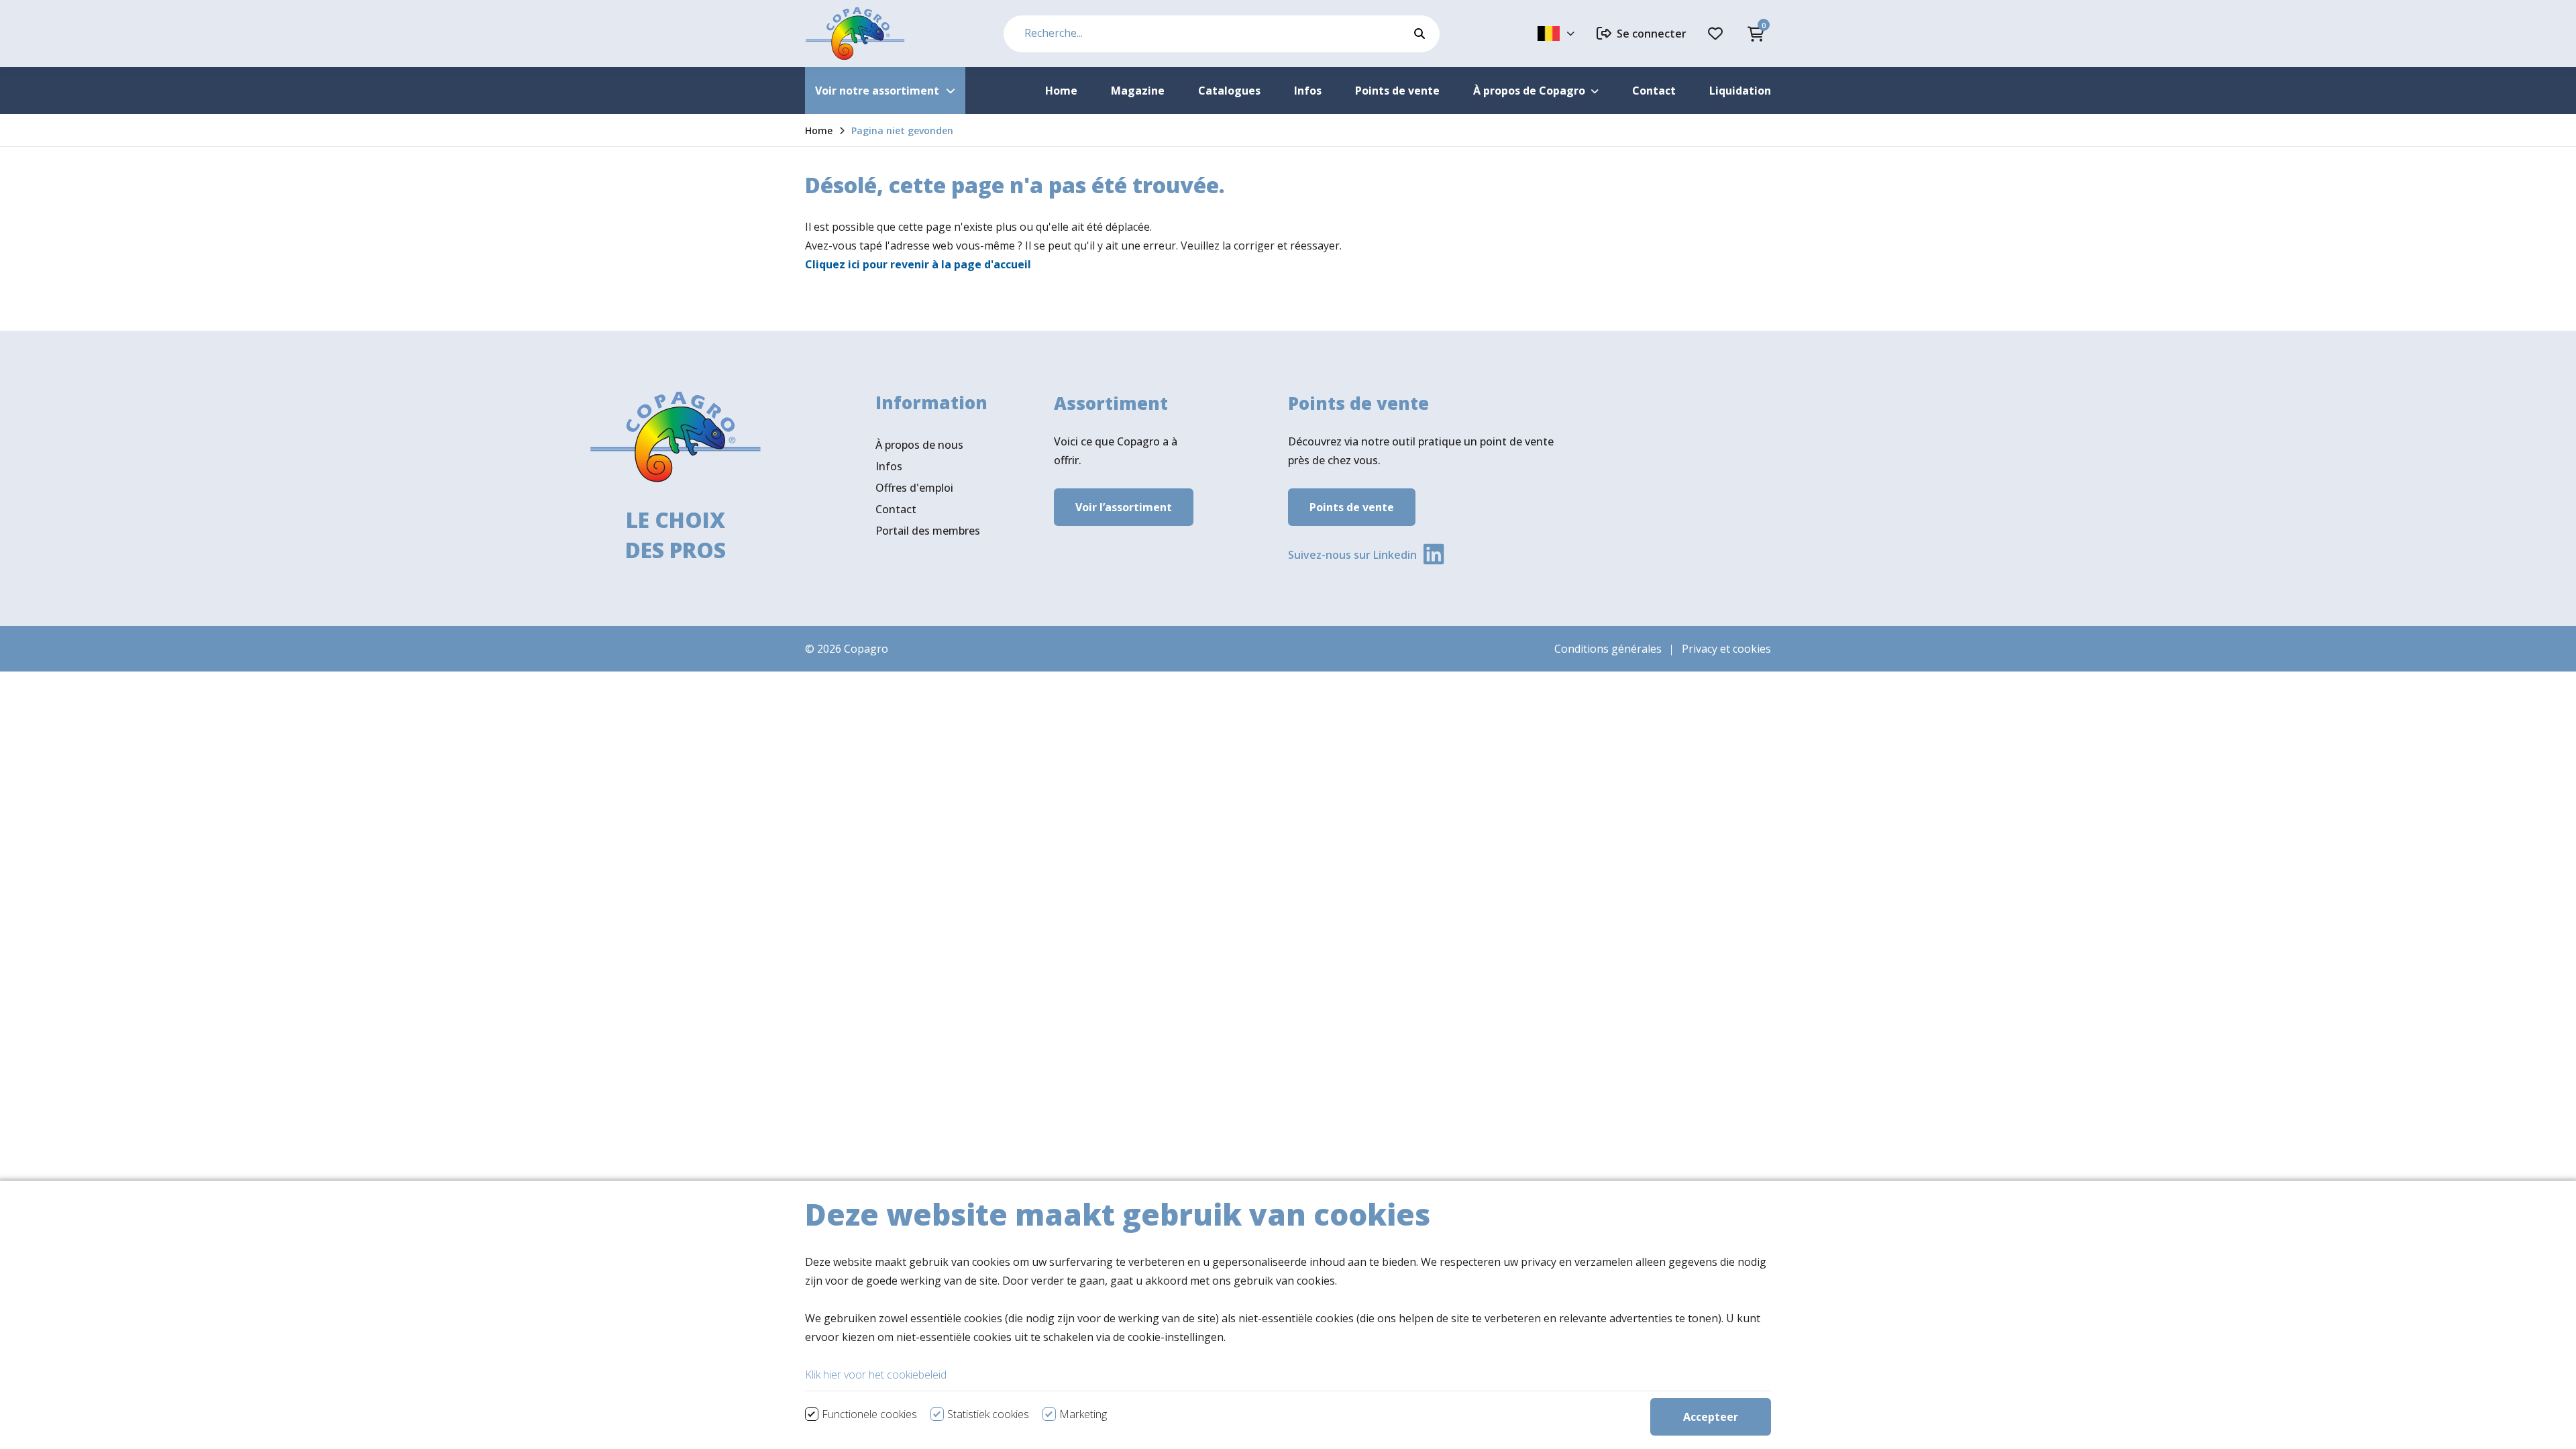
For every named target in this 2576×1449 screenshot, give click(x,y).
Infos (889, 466)
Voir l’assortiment (1124, 507)
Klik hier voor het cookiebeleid (876, 1375)
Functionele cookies (869, 1414)
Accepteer (1711, 1417)
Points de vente (1352, 507)
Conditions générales (1608, 649)
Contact (896, 509)
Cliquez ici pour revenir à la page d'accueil (918, 264)
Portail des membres (928, 531)
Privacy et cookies (1726, 649)
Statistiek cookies (988, 1414)
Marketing (1083, 1414)
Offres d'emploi (914, 488)
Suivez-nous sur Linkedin (1352, 555)
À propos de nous (919, 445)
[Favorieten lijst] (1717, 34)
